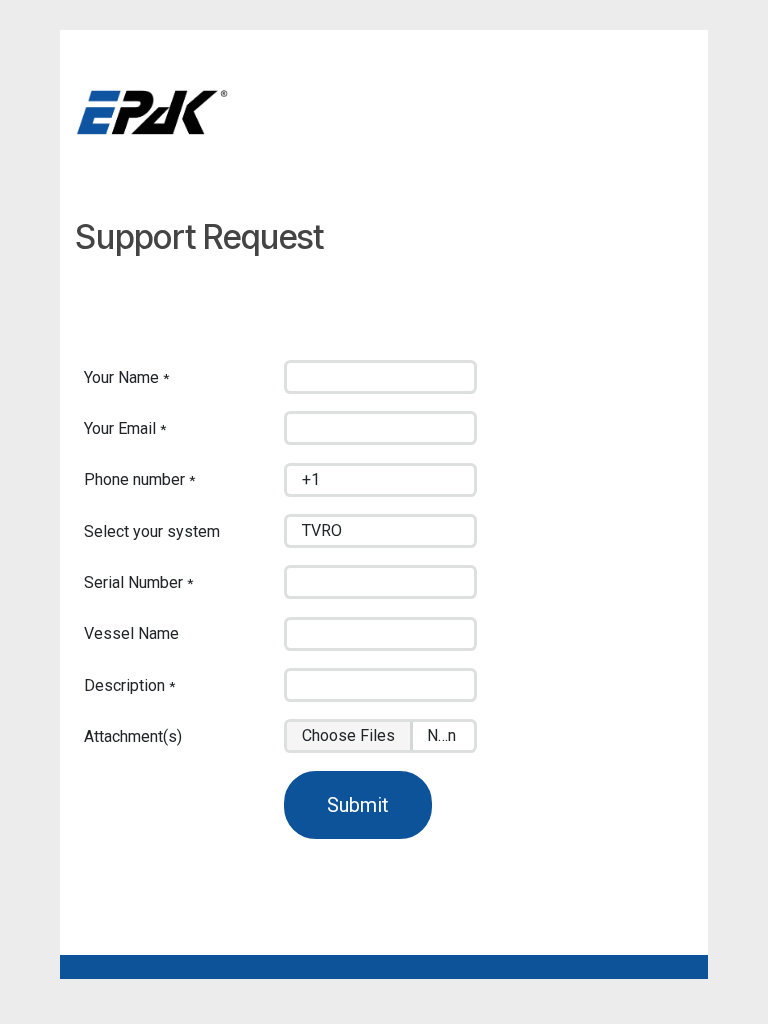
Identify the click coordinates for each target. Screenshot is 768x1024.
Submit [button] (358, 805)
